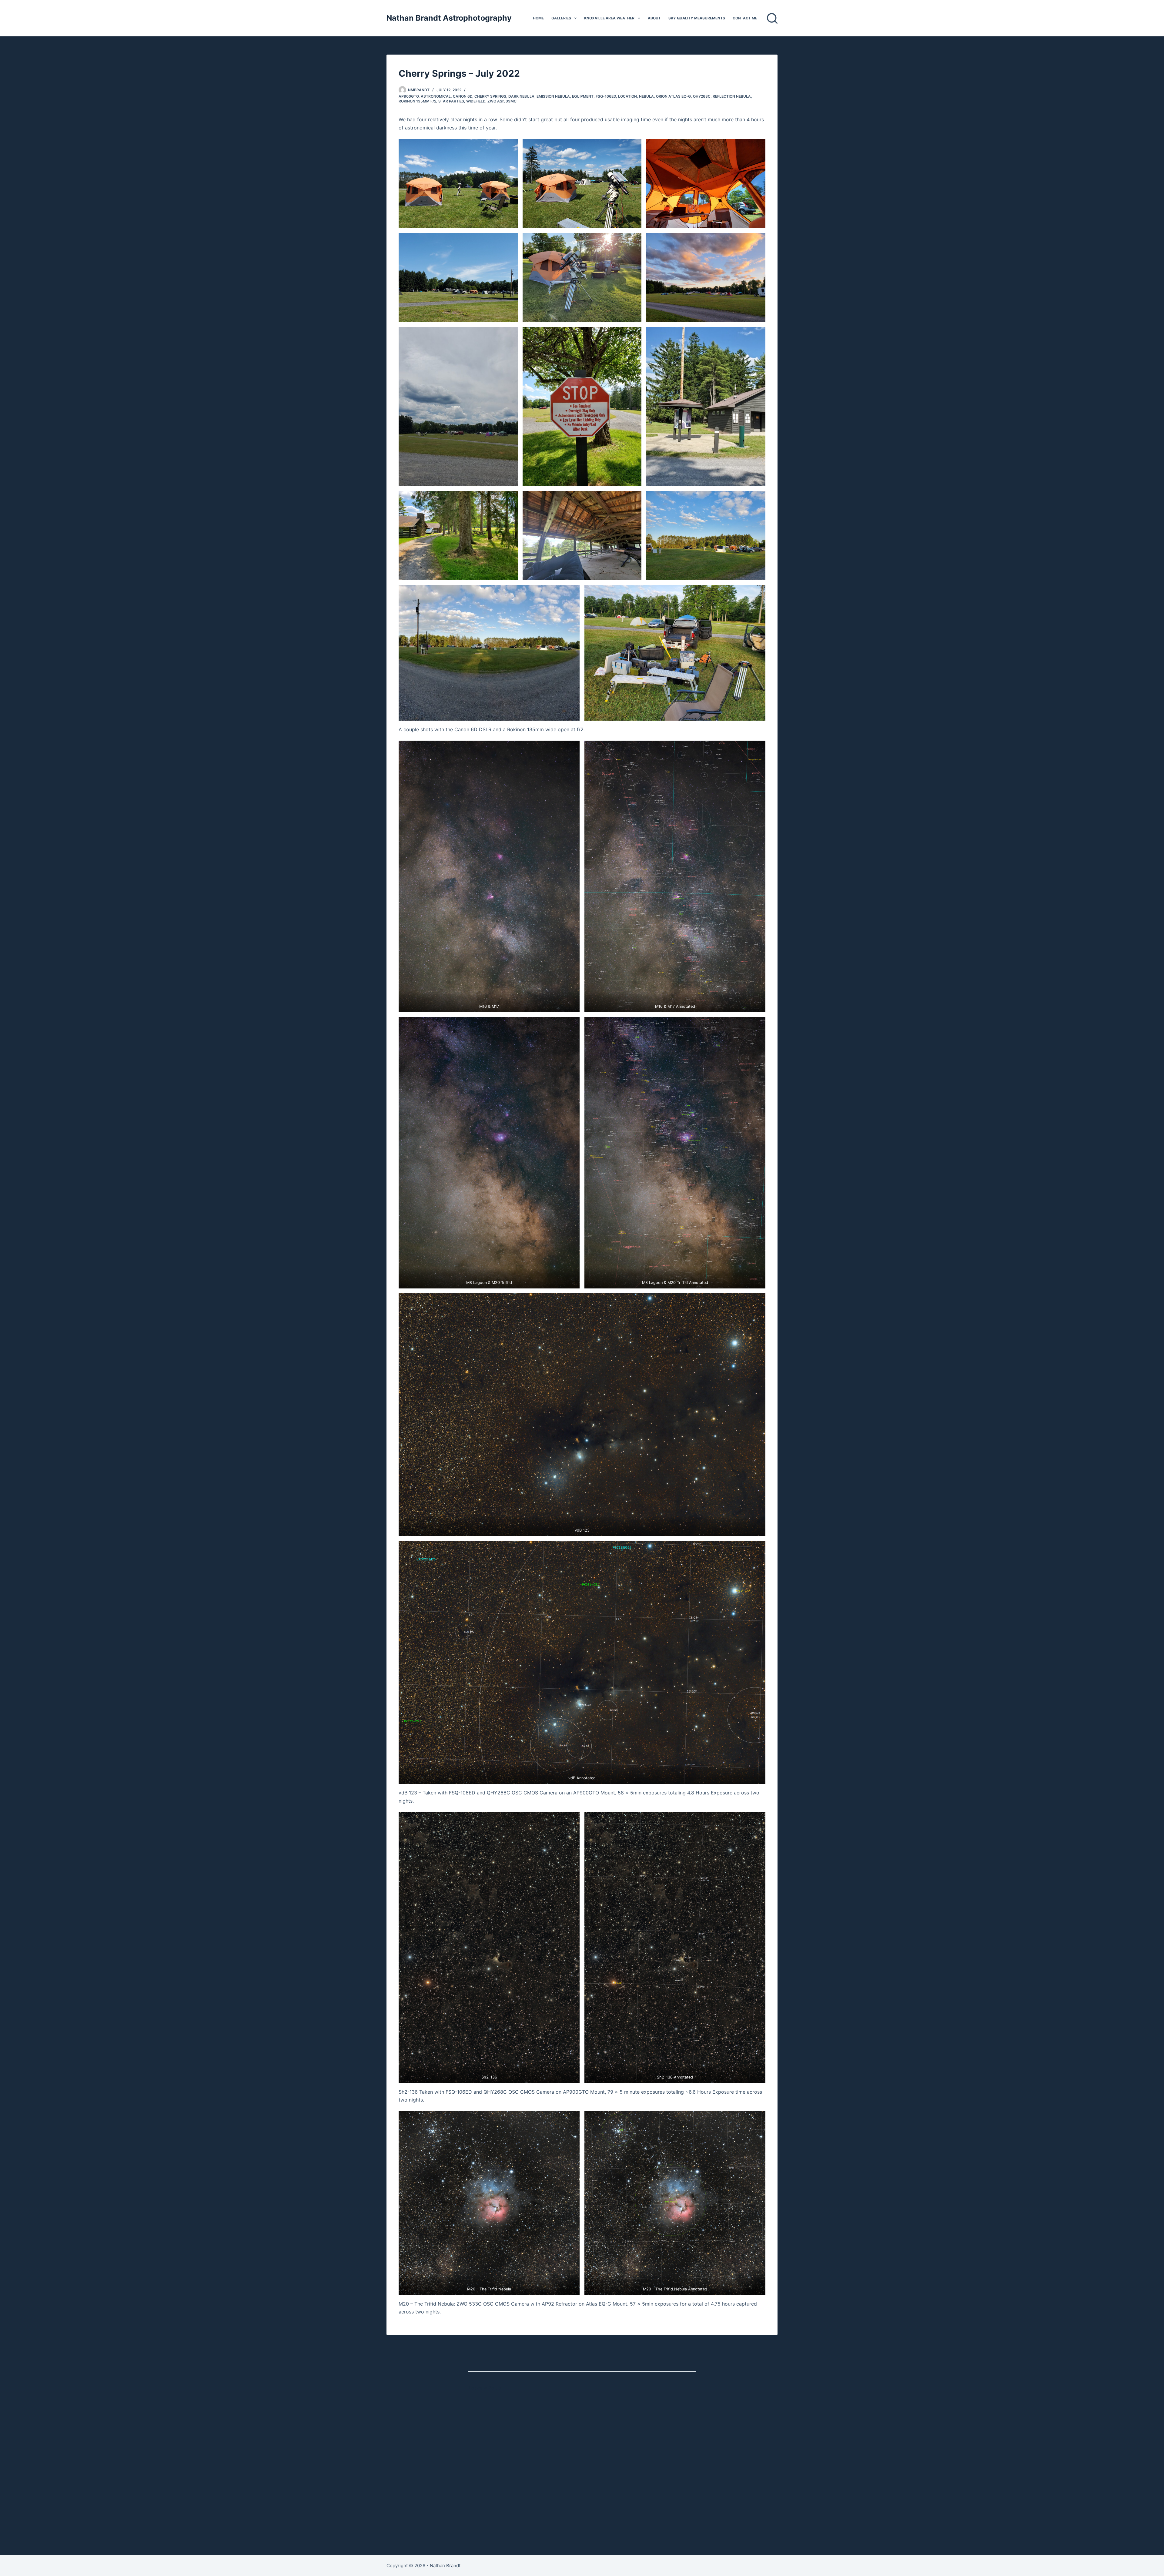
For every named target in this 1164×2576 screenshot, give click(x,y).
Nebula (646, 96)
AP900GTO (409, 96)
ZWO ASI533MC (502, 101)
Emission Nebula (553, 96)
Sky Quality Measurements (697, 18)
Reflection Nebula (732, 96)
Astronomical (436, 96)
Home (538, 18)
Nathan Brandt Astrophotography (449, 18)
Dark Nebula (521, 96)
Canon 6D (463, 96)
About (654, 18)
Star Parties (451, 101)
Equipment (583, 96)
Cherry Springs (490, 96)
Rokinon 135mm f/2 (417, 101)
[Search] (772, 18)
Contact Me (745, 18)
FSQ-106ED (606, 96)
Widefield (476, 101)
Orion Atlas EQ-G (673, 96)
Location (627, 96)
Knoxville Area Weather (609, 18)
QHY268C (702, 96)
